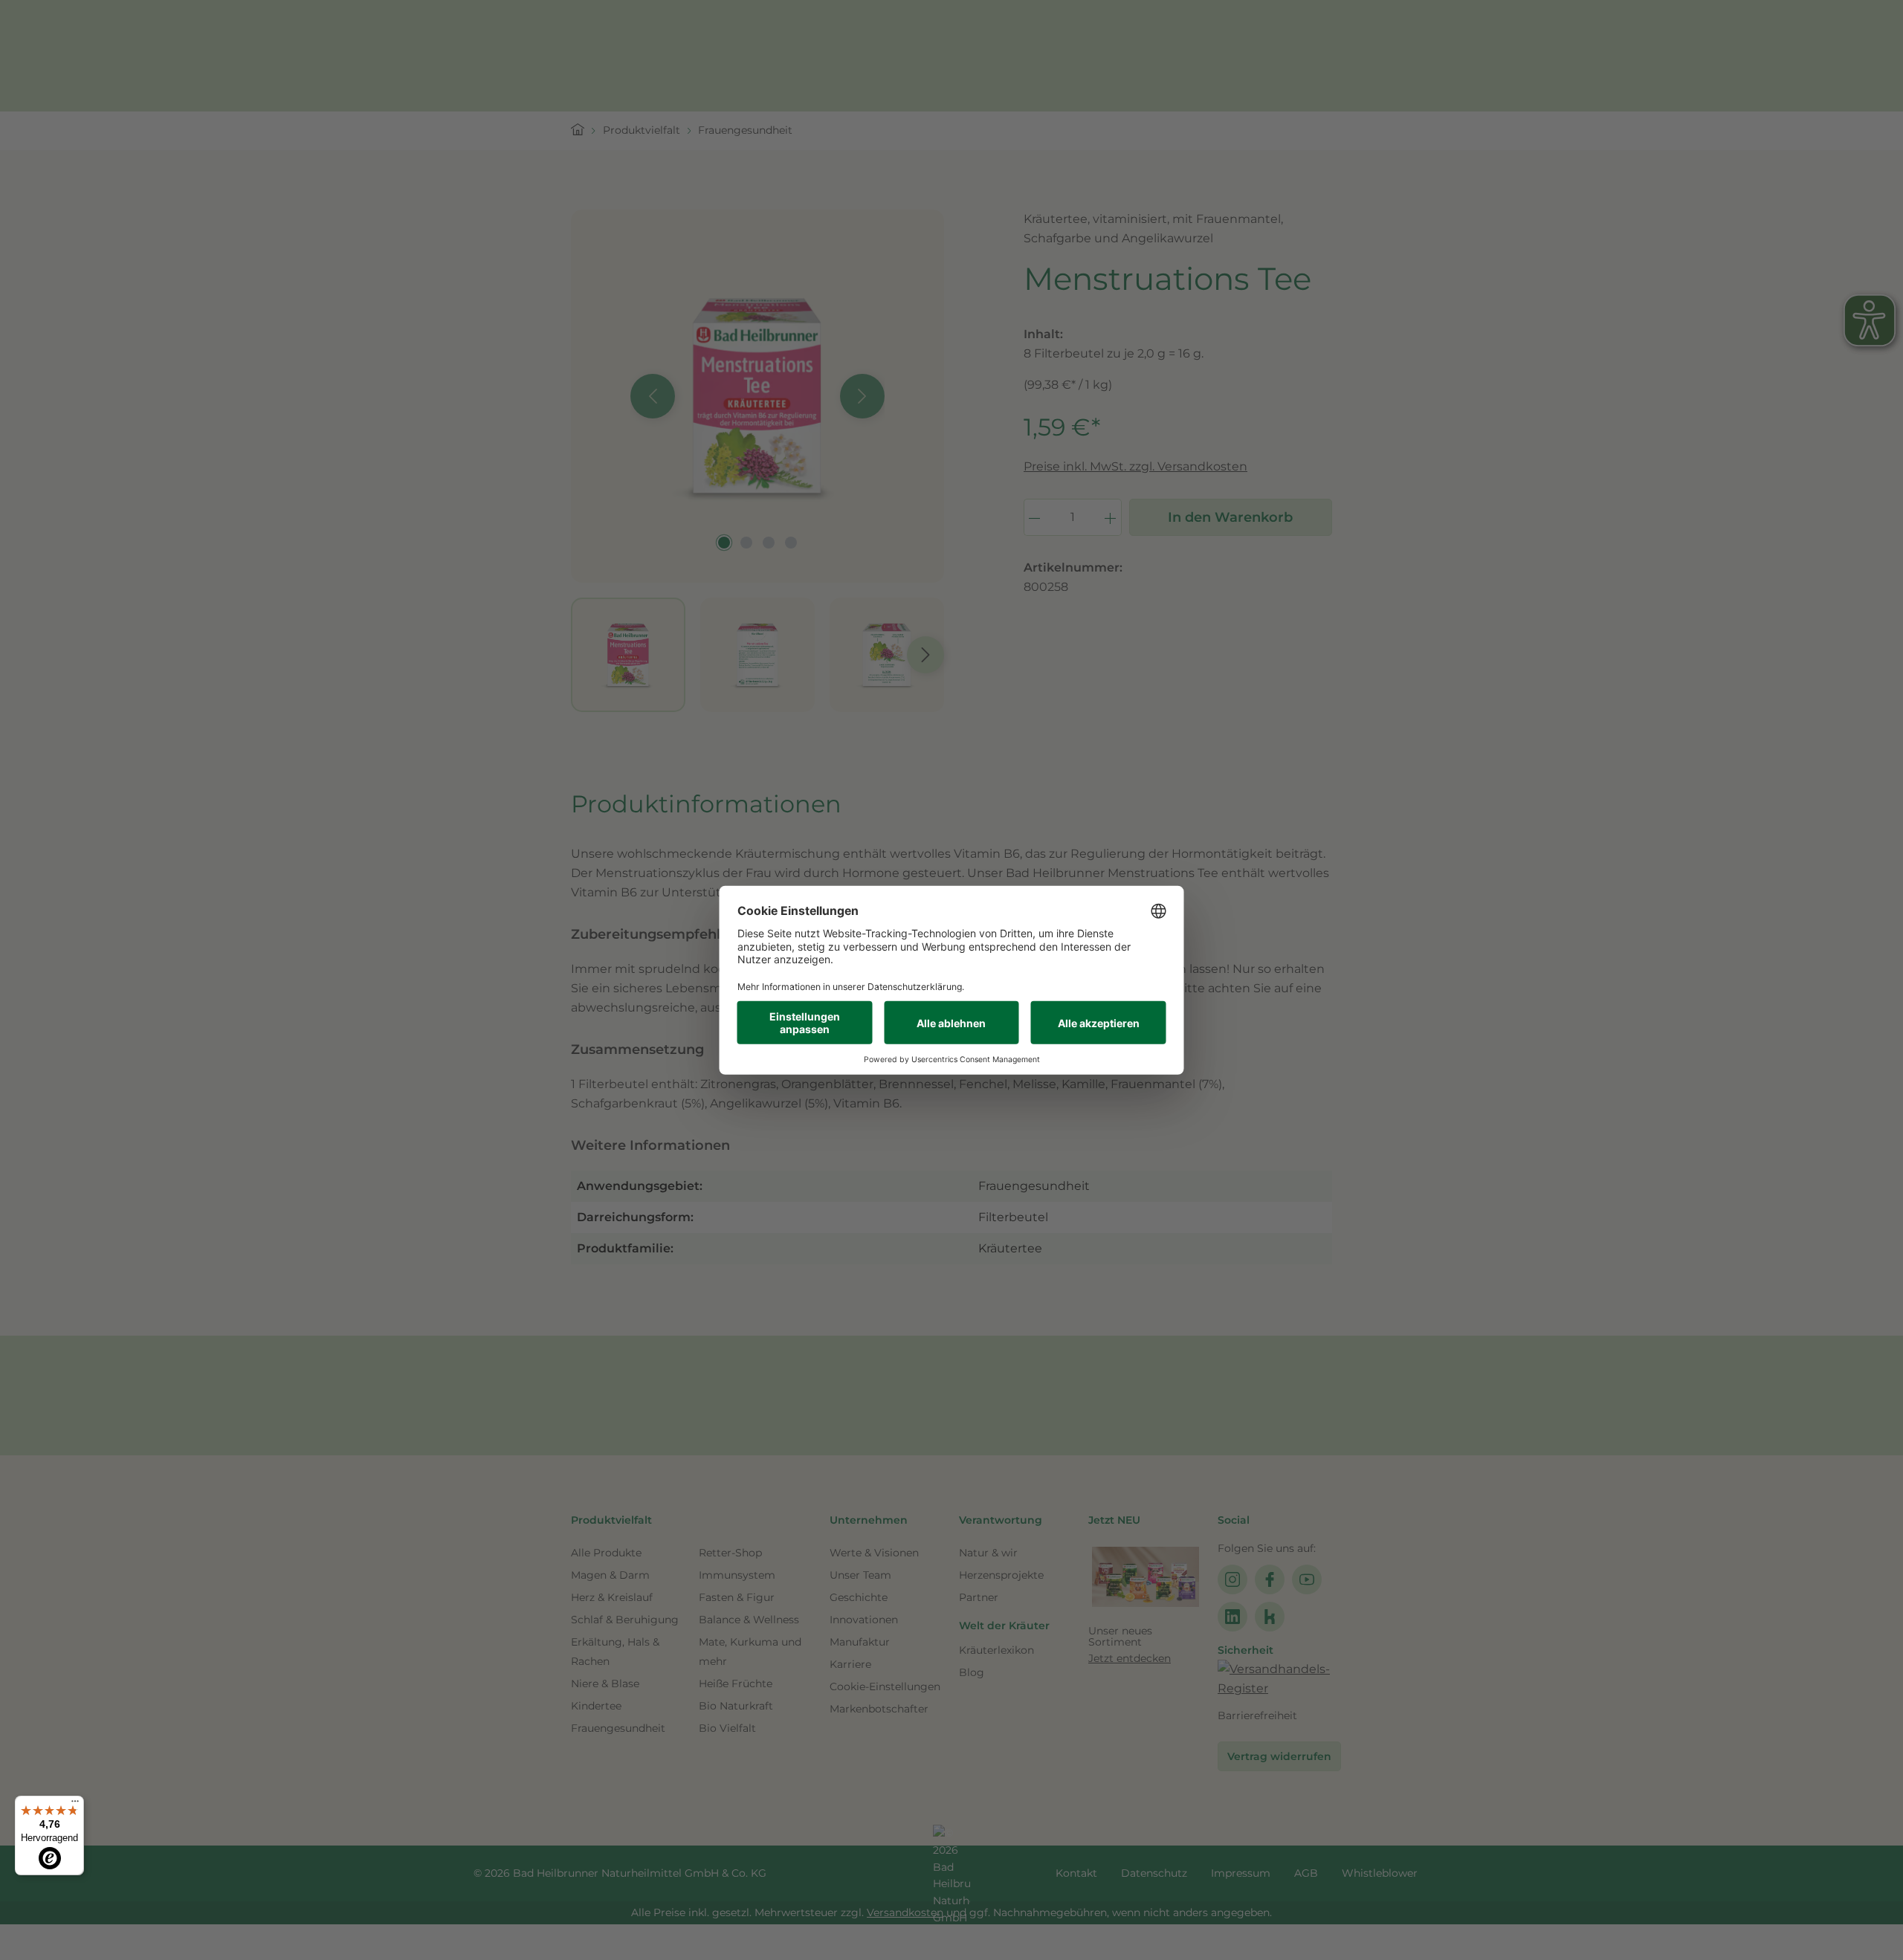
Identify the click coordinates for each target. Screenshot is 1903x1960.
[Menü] (75, 1805)
